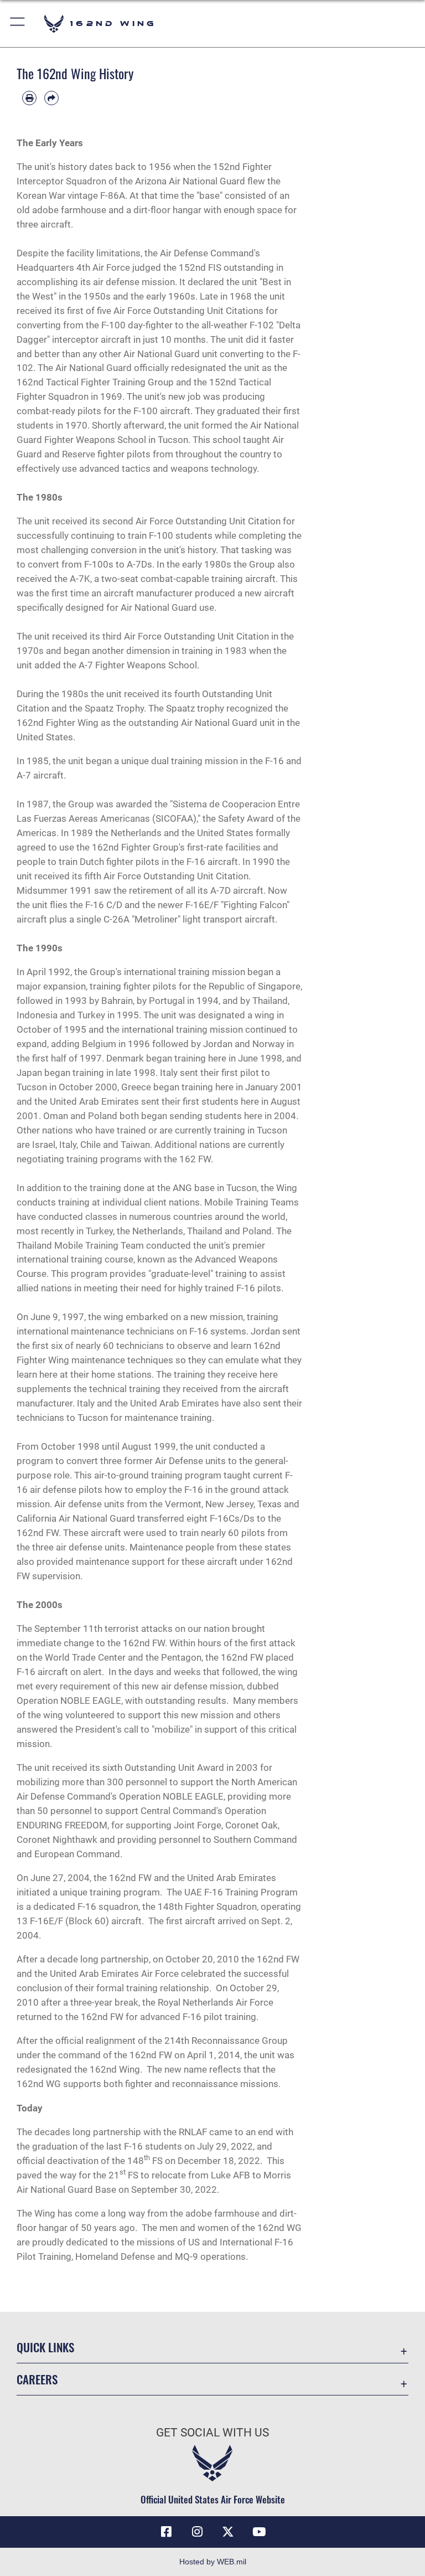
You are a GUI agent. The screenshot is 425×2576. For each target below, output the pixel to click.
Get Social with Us (212, 2433)
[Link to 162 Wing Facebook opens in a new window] (166, 2532)
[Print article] (29, 98)
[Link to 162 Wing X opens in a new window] (228, 2532)
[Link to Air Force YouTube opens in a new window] (259, 2532)
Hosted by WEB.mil (213, 2562)
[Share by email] (51, 98)
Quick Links (45, 2347)
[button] (18, 24)
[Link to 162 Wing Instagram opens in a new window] (197, 2532)
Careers (37, 2379)
